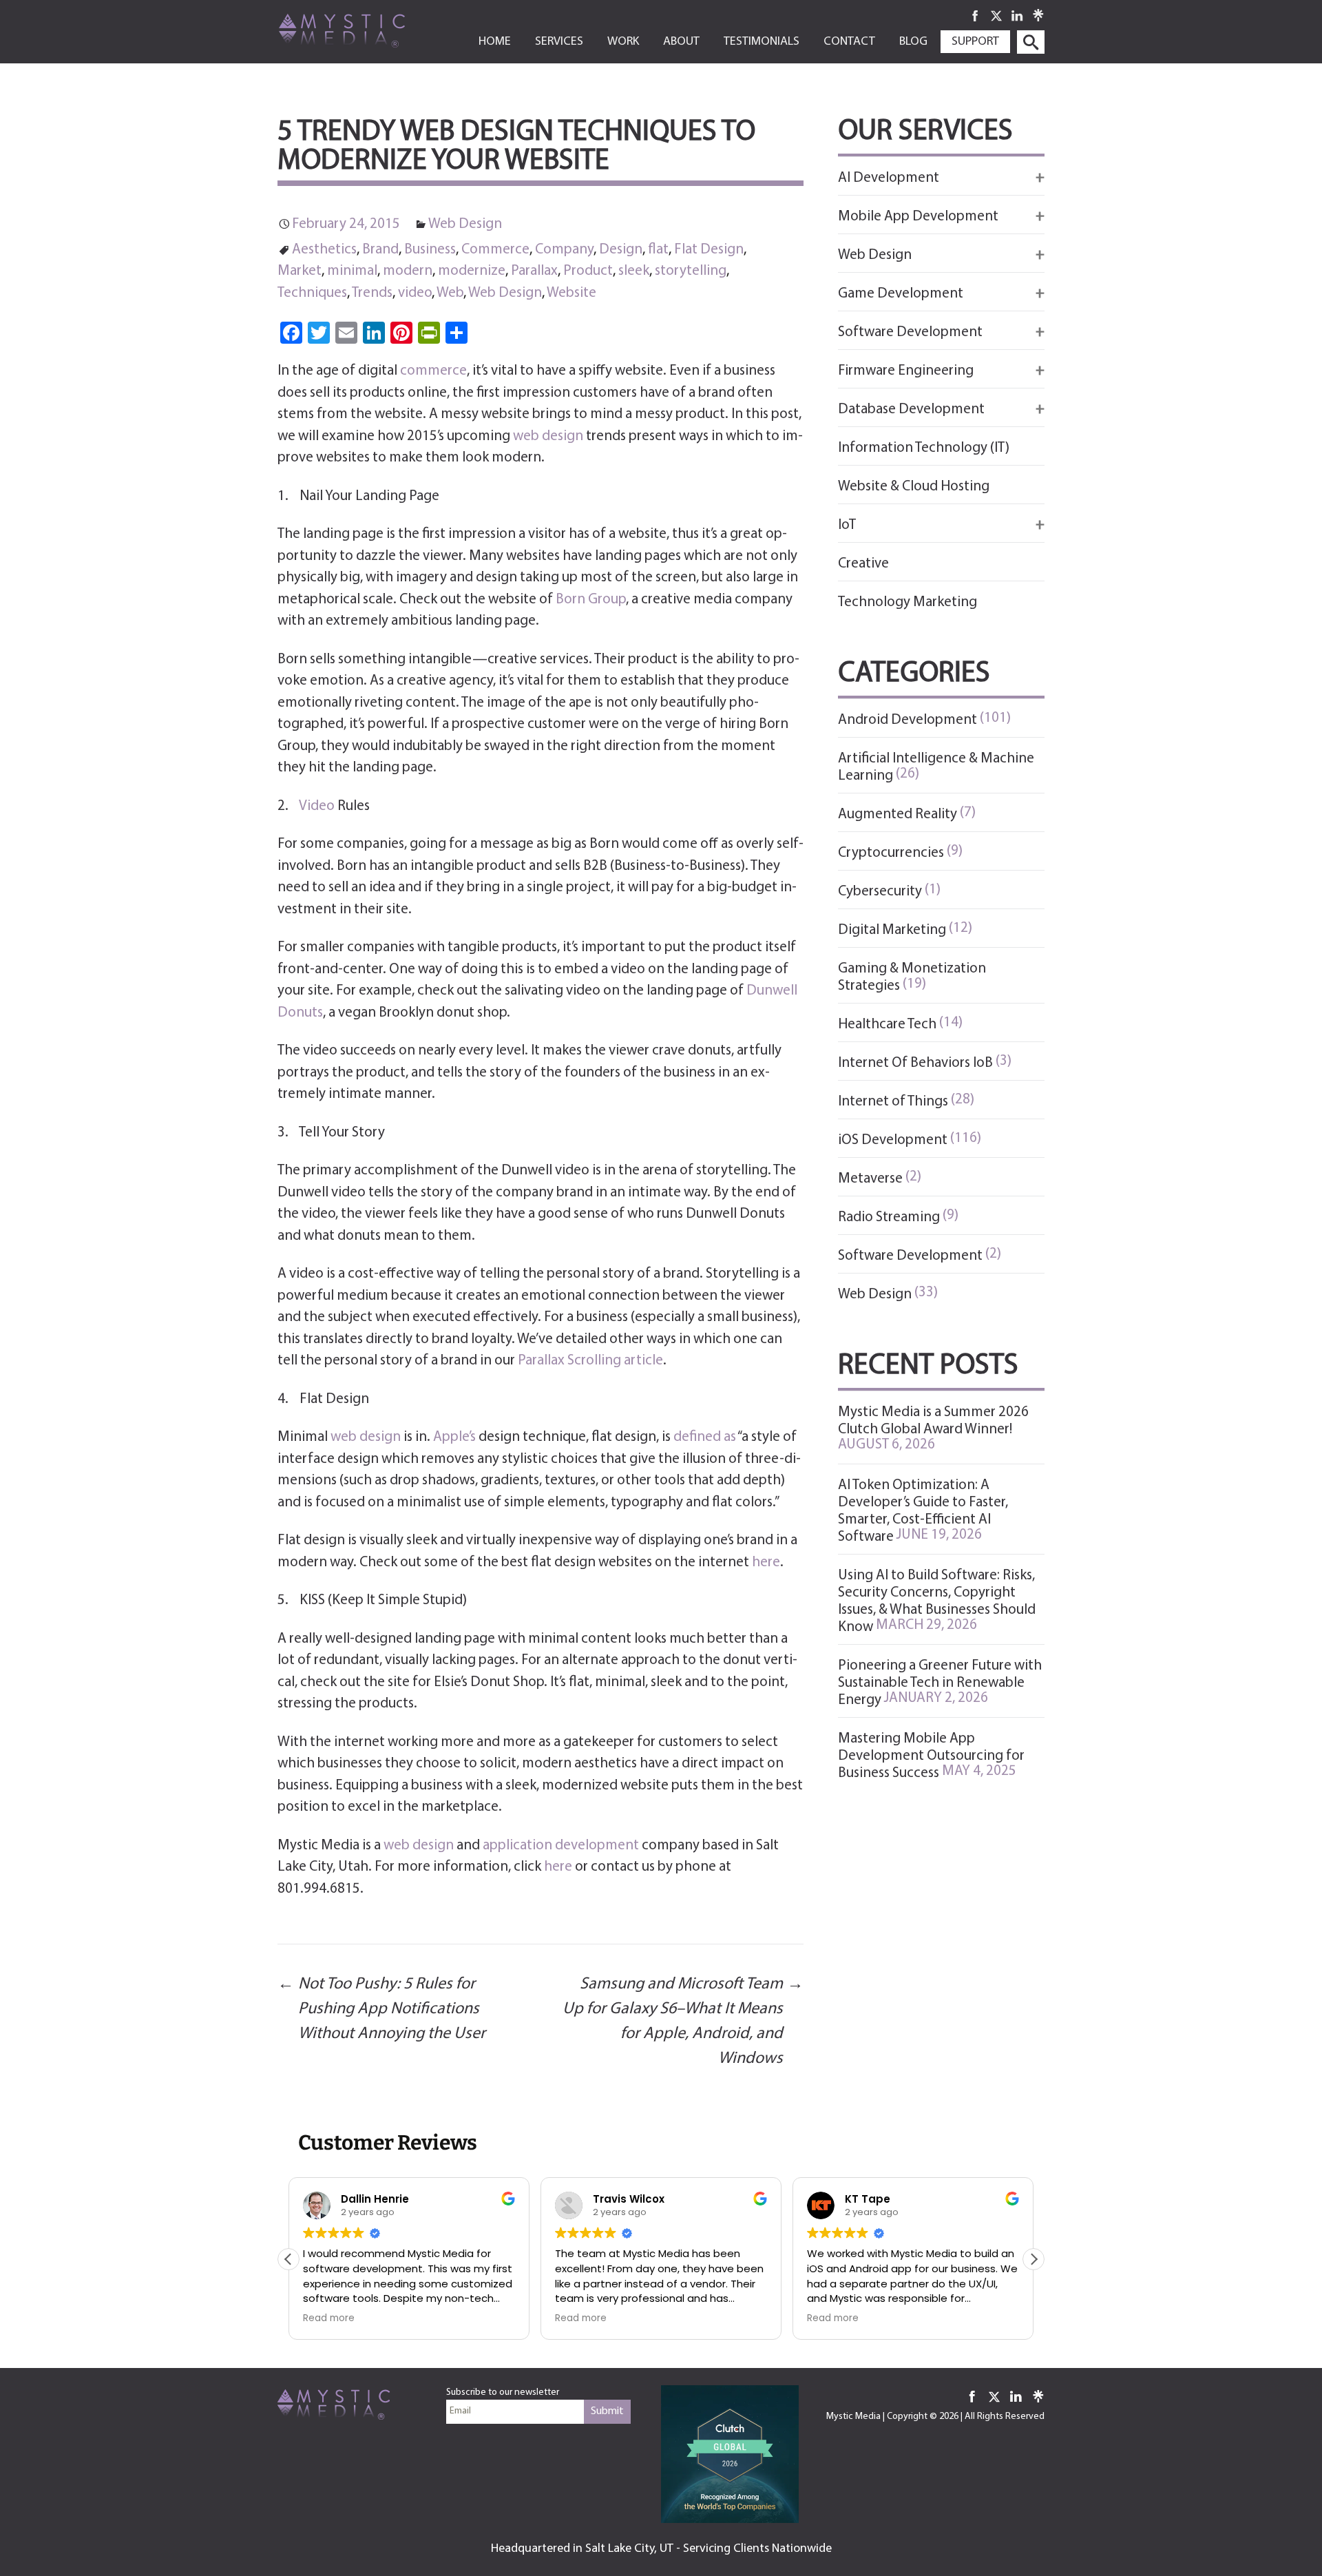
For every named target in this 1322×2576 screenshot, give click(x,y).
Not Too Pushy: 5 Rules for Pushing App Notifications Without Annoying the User (381, 2009)
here (766, 1562)
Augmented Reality (898, 814)
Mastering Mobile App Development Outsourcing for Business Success (931, 1756)
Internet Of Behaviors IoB (915, 1063)
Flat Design (709, 250)
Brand (380, 250)
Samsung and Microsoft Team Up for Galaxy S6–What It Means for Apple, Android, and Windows (683, 2022)
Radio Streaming (889, 1217)
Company (564, 250)
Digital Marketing (892, 930)
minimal (352, 271)
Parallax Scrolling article (590, 1361)
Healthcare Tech (887, 1025)
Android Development (907, 720)
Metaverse (870, 1179)
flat (658, 250)
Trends (372, 293)
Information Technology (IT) (924, 448)
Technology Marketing (907, 602)
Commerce (495, 250)
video (415, 293)
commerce (433, 371)
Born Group (591, 600)
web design (548, 436)
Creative (863, 564)
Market (300, 271)
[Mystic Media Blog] (364, 30)
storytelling (691, 271)
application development (561, 1846)
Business (430, 250)
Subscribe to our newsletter (503, 2392)
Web (450, 293)
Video (317, 806)
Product (588, 271)
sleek (634, 271)
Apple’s (454, 1437)
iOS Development (893, 1140)
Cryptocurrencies (891, 853)
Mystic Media (853, 2417)
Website (571, 293)
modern (408, 271)
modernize (472, 271)
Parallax (534, 271)
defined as (705, 1437)
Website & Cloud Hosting (914, 487)
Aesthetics (324, 250)
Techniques (312, 293)
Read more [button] (329, 2318)
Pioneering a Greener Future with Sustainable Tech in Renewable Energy (940, 1683)
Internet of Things (893, 1102)
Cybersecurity (880, 892)
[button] (1034, 2259)
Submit (607, 2411)
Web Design (465, 224)
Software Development (910, 1256)
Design (621, 250)
